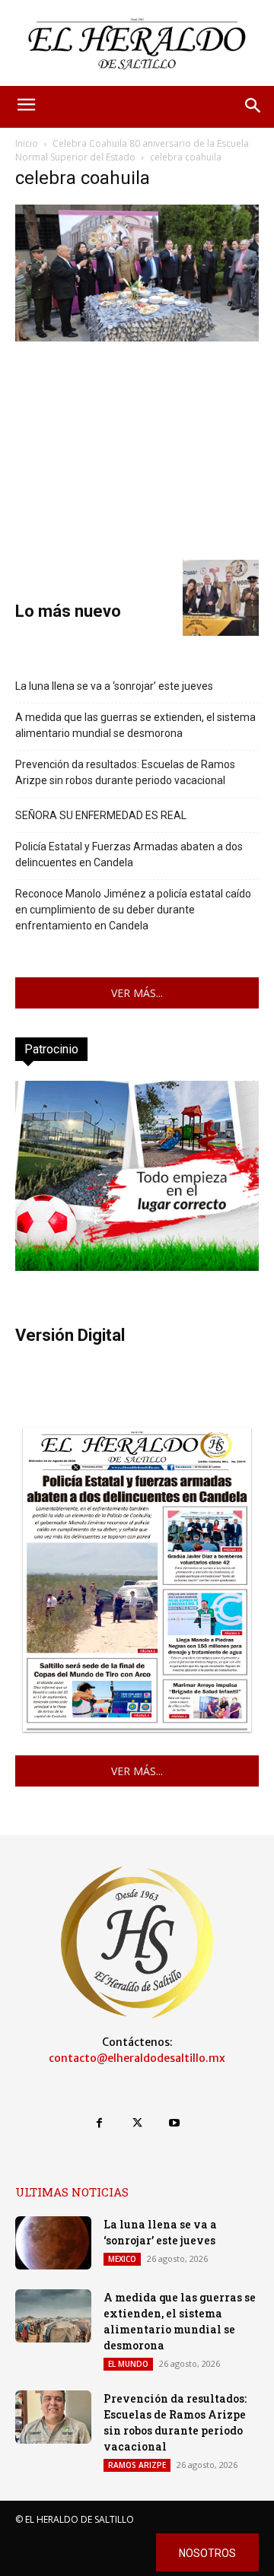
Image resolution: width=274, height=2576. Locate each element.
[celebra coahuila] (137, 337)
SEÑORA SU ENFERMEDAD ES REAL (101, 815)
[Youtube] (175, 2123)
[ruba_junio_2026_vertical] (137, 1267)
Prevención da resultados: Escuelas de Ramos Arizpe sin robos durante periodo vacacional (125, 772)
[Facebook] (99, 2123)
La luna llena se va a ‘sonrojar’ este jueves (114, 686)
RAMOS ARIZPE (137, 2465)
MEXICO (122, 2259)
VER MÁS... (137, 993)
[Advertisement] (137, 449)
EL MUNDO (128, 2364)
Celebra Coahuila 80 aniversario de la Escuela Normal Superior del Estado (132, 150)
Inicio (27, 143)
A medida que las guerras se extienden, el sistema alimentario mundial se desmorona (135, 725)
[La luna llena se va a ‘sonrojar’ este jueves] (53, 2243)
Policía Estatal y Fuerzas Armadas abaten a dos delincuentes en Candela (129, 854)
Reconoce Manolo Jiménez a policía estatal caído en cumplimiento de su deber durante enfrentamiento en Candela (133, 910)
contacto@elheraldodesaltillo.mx (137, 2058)
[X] (137, 2123)
